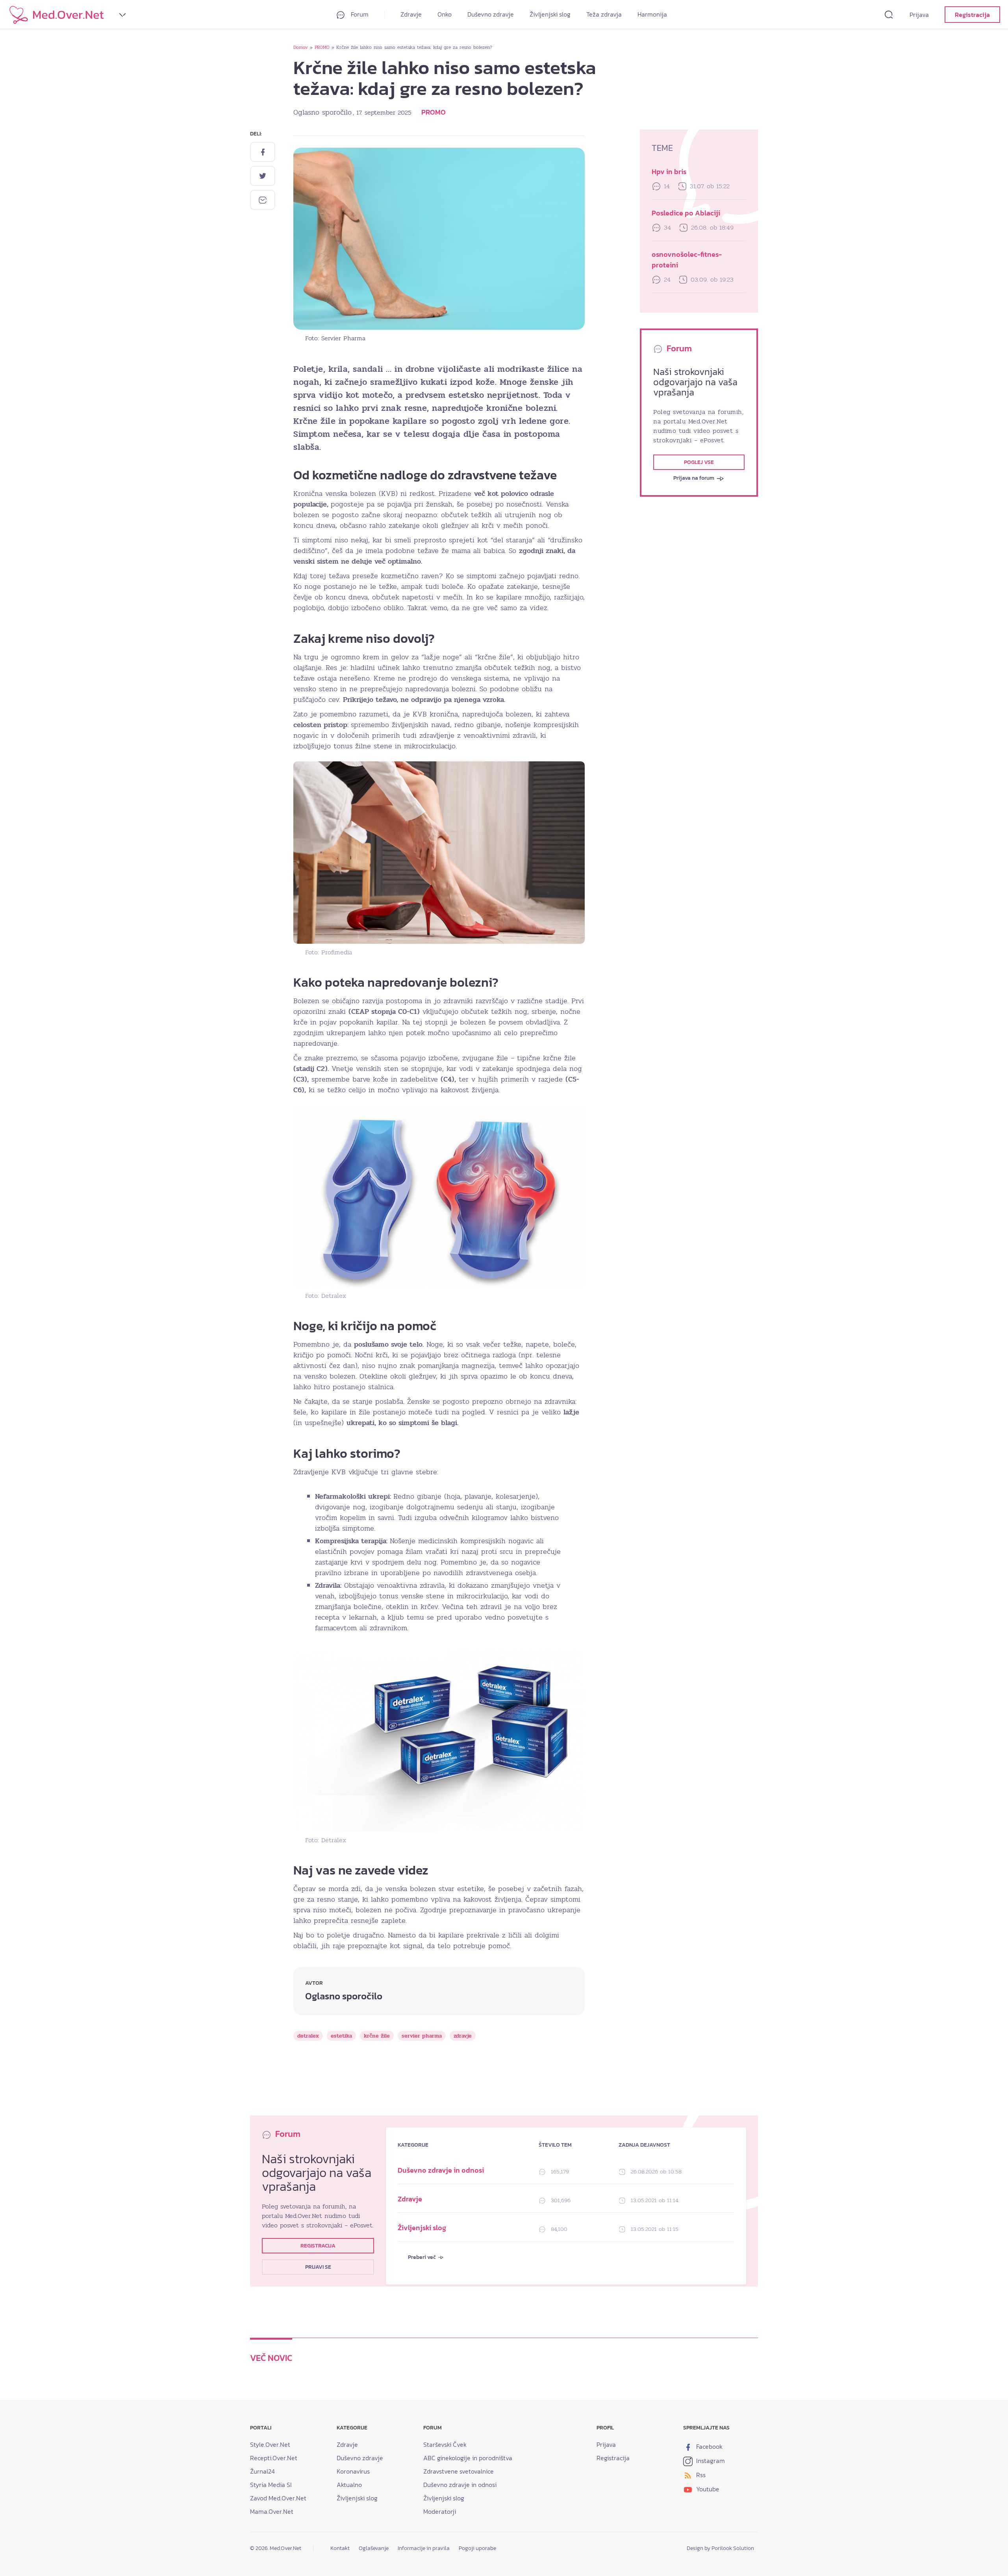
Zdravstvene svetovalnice (459, 2471)
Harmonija (652, 14)
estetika (341, 2036)
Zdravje (411, 14)
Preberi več (422, 2257)
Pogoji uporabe (477, 2548)
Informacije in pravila (424, 2548)
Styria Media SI (271, 2485)
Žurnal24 (262, 2471)
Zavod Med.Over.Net (278, 2498)
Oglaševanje (374, 2548)
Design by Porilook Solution (720, 2548)
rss (700, 2475)
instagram (710, 2461)
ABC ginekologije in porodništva (468, 2458)
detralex (308, 2036)
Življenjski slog (550, 14)
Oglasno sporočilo (322, 112)
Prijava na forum (694, 478)
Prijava (919, 15)
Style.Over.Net (270, 2444)
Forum (359, 14)
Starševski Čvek (445, 2444)
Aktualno (349, 2485)
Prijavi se (318, 2267)
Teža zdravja (604, 14)
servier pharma (422, 2036)
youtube (707, 2489)
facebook (709, 2446)
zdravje (463, 2036)
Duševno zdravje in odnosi (441, 2170)
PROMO (322, 47)
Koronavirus (353, 2471)
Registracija (972, 15)
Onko (445, 14)
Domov (301, 47)
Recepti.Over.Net (274, 2458)
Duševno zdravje (491, 14)
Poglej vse (699, 462)
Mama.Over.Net (272, 2511)
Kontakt (340, 2548)
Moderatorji (440, 2511)
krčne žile (377, 2036)
